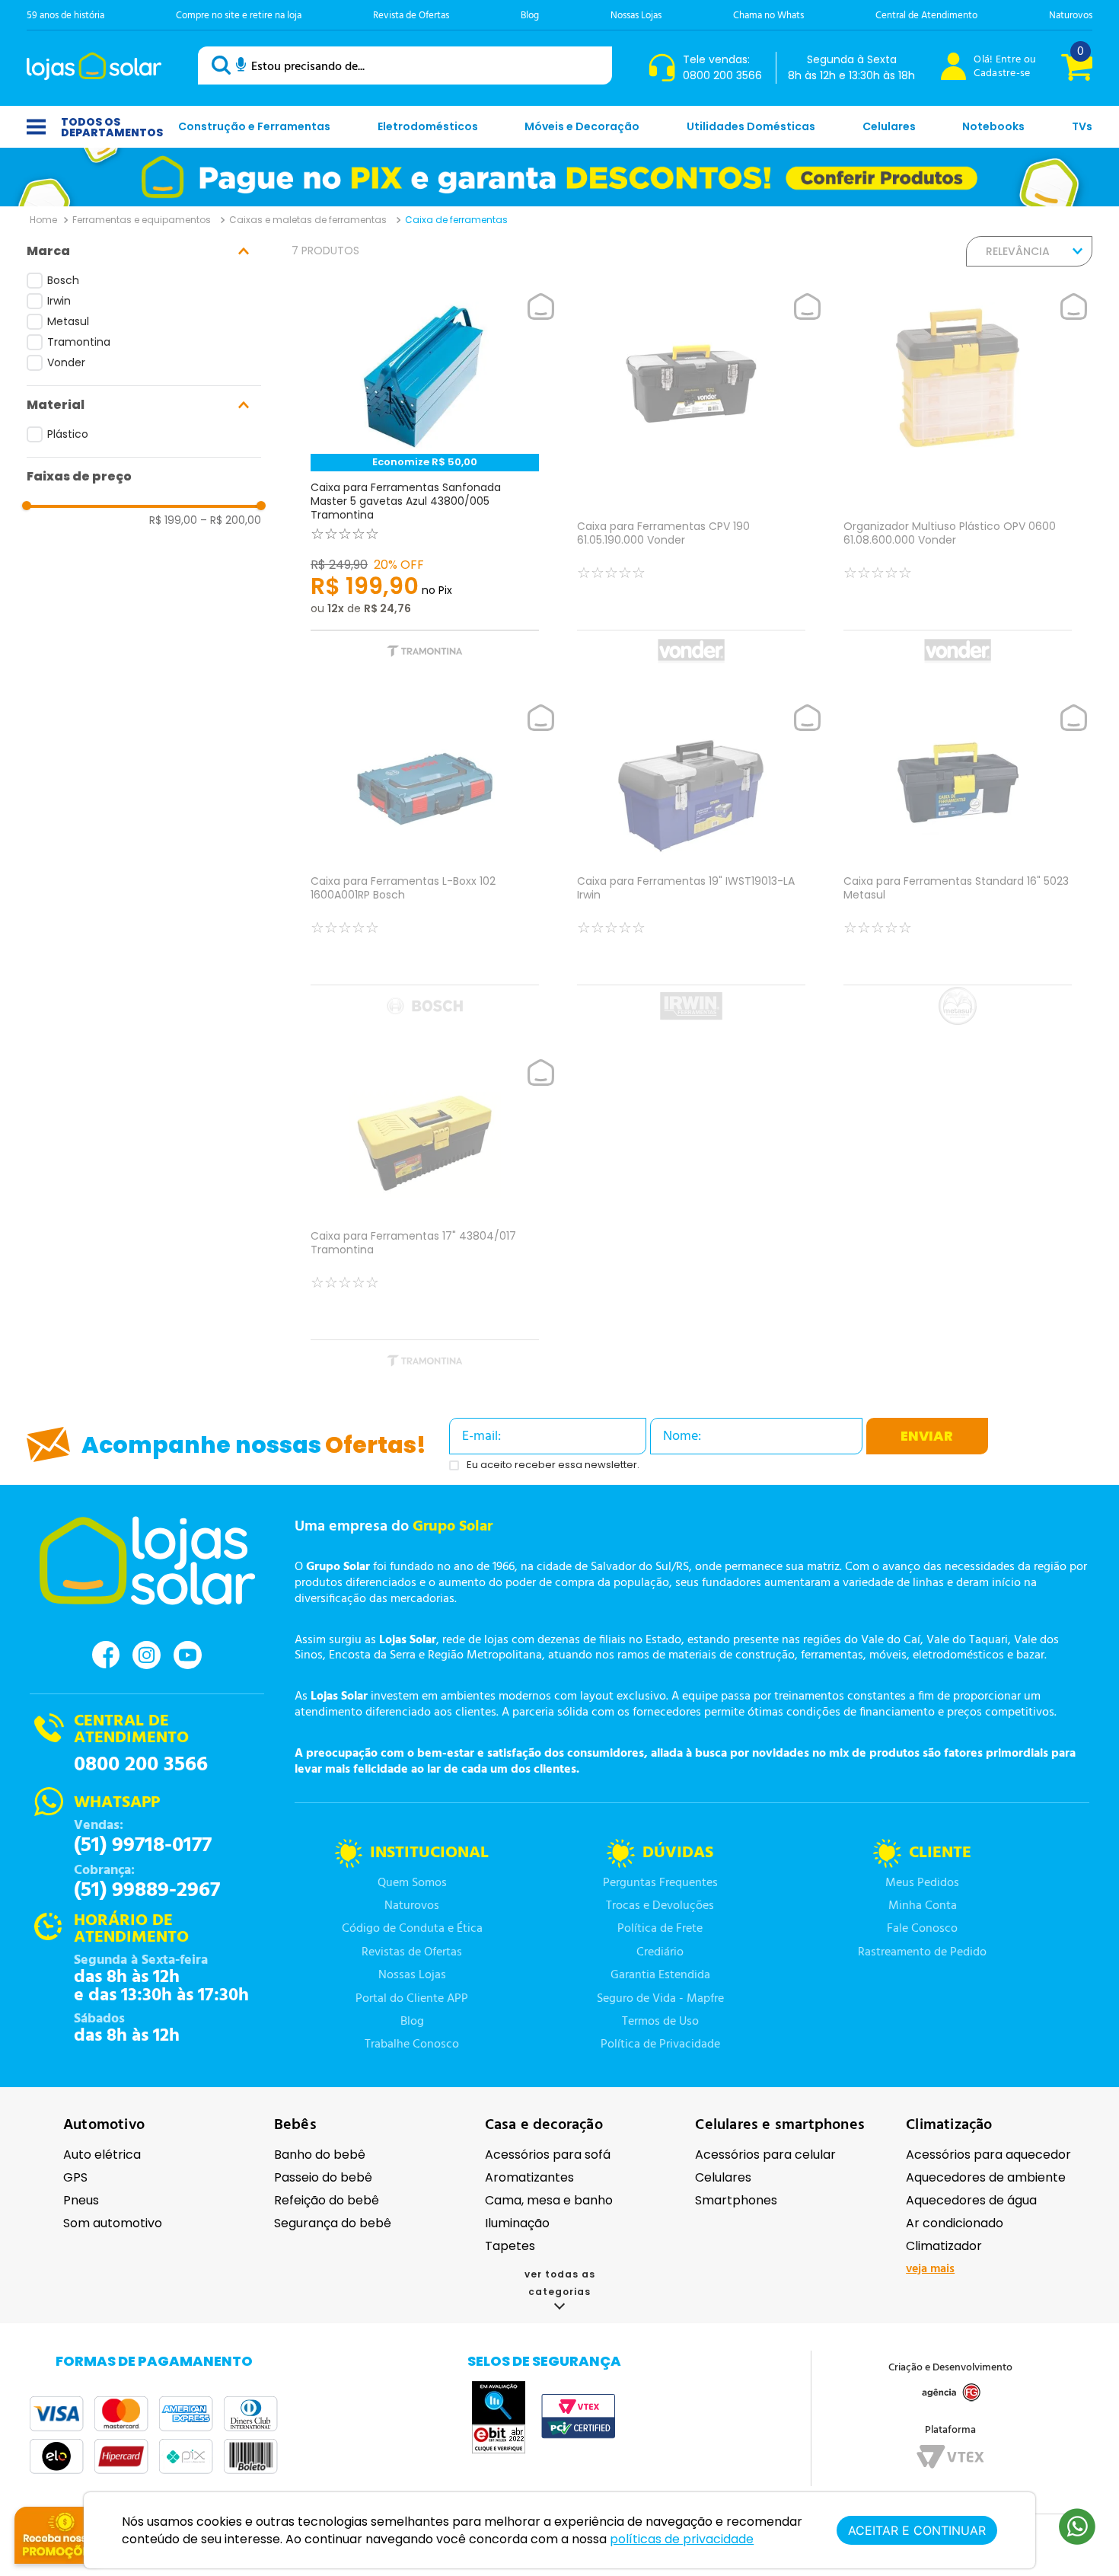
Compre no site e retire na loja (239, 16)
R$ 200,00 (231, 520)
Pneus (81, 2200)
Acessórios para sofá (548, 2155)
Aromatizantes (529, 2177)
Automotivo (104, 2125)
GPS (75, 2177)
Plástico (68, 434)
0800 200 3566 (141, 1765)
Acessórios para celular (765, 2155)
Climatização (949, 2125)
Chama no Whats (768, 16)
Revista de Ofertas (411, 16)
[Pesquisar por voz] (241, 67)
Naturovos (1071, 16)
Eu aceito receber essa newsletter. (553, 1465)
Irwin (59, 301)
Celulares (723, 2177)
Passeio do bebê (323, 2177)
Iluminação (517, 2223)
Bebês (295, 2125)
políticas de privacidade (682, 2539)
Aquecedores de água (971, 2200)
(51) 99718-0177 (143, 1846)
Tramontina (79, 342)
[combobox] (405, 65)
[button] (144, 251)
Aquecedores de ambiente (986, 2177)
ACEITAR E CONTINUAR (917, 2530)
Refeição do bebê (327, 2200)
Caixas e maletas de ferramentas (308, 220)
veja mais (930, 2269)
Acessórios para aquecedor (988, 2155)
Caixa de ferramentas (456, 220)
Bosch (63, 280)
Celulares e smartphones (780, 2125)
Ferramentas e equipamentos (142, 220)
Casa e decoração (544, 2125)
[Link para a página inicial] (43, 219)
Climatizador (944, 2246)
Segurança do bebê (333, 2223)
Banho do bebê (320, 2155)
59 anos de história (65, 16)
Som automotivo (113, 2223)
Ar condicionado (955, 2223)
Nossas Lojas (636, 16)
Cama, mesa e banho (549, 2200)
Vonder (66, 362)
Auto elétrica (102, 2155)
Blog (530, 16)
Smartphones (736, 2200)
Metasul (68, 321)
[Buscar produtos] (224, 65)
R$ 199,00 (173, 520)
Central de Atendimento (926, 16)
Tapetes (510, 2246)
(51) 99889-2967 (147, 1891)
